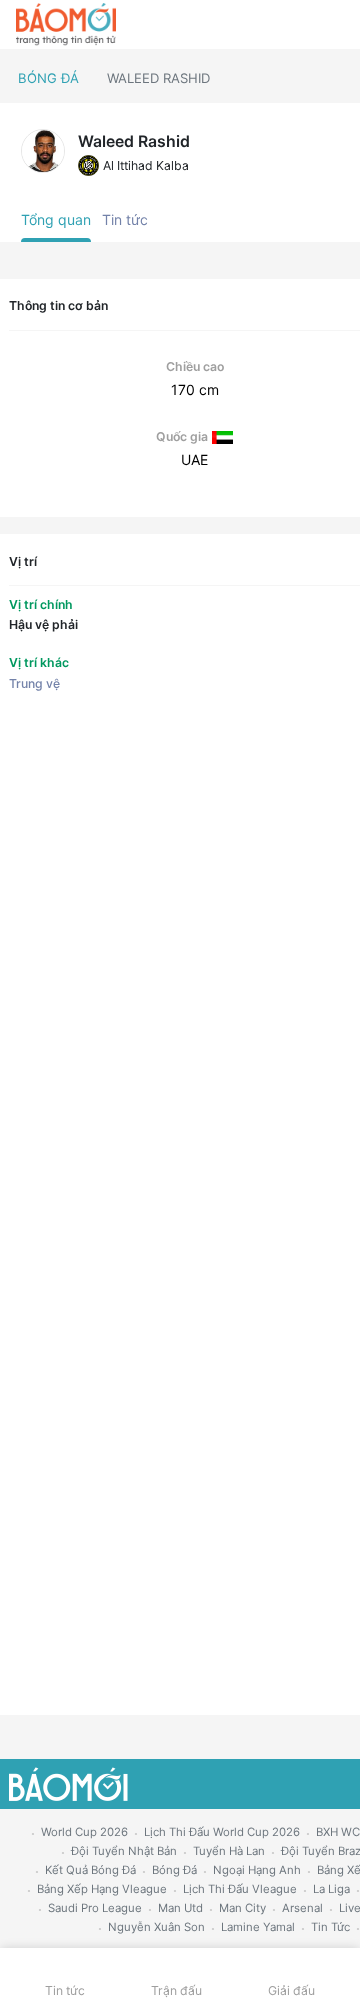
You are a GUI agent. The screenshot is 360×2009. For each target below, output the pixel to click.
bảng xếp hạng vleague (102, 1889)
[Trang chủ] (66, 25)
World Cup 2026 (84, 1832)
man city (242, 1908)
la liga (331, 1889)
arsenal (302, 1908)
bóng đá (174, 1870)
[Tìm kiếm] (335, 25)
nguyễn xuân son (156, 1927)
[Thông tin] (301, 25)
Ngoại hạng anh (257, 1870)
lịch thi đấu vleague (240, 1889)
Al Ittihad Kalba (146, 165)
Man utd (180, 1908)
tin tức (330, 1927)
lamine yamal (258, 1927)
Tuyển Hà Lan (229, 1851)
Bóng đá (48, 78)
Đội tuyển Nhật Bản (124, 1851)
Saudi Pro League (95, 1908)
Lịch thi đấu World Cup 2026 (222, 1832)
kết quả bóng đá (90, 1870)
